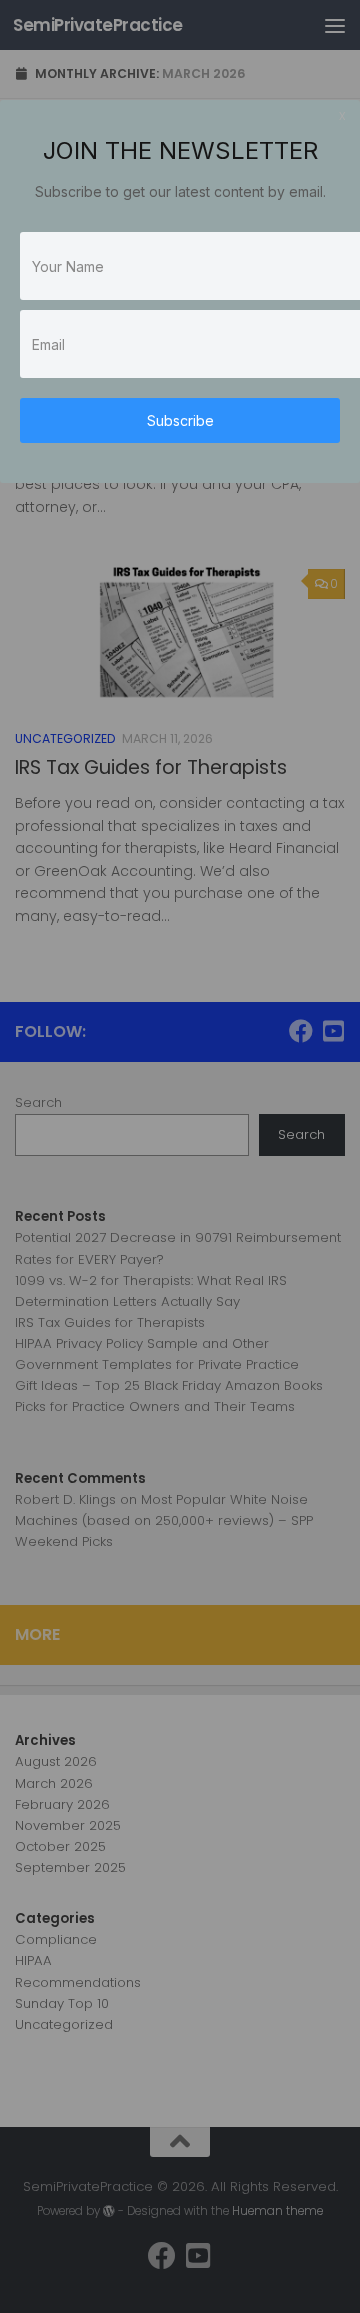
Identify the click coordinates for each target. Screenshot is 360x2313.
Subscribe (180, 420)
